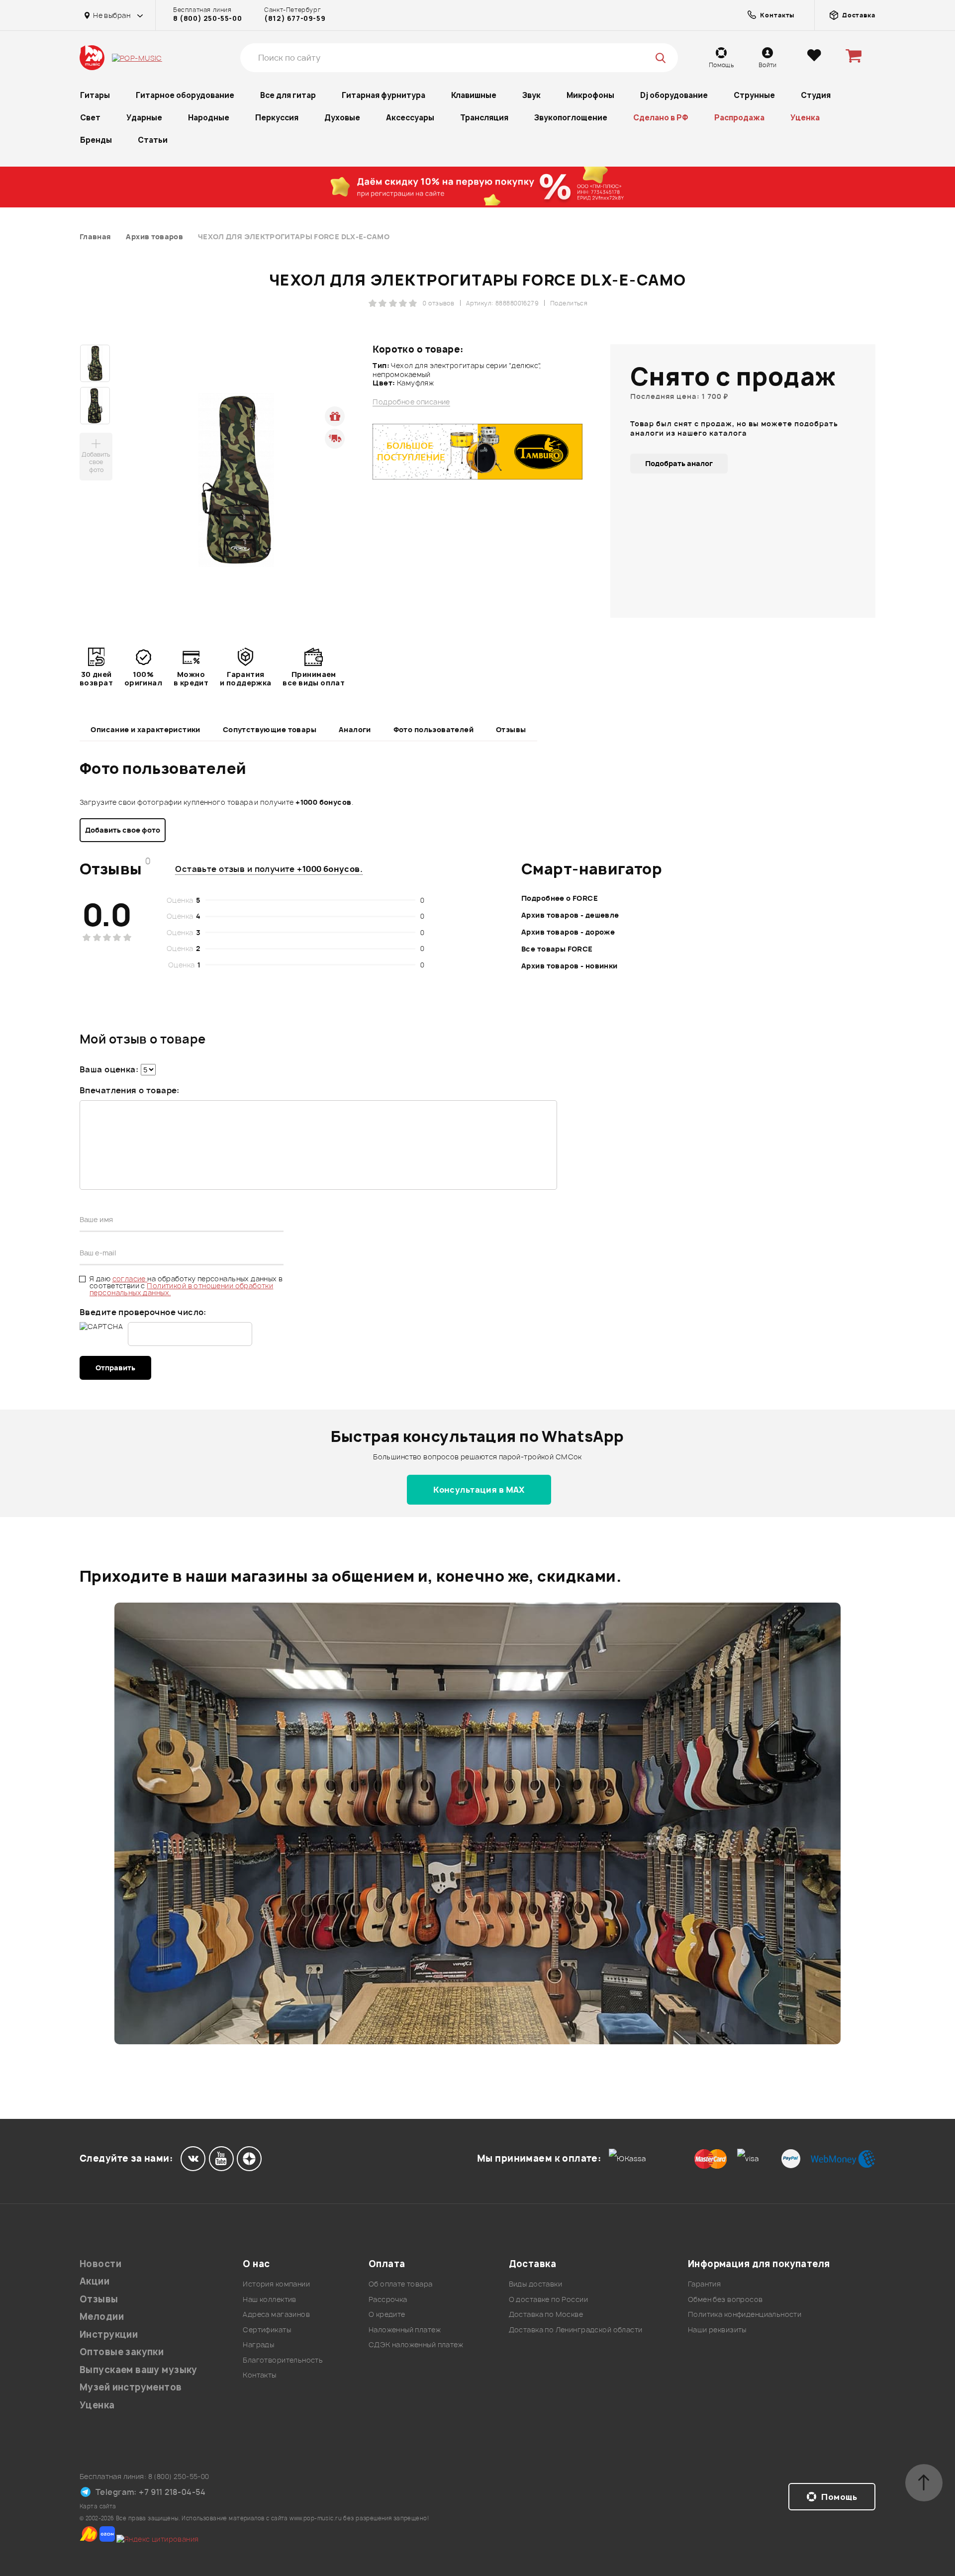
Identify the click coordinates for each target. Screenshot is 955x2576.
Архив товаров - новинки (570, 966)
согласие (130, 1279)
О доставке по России (548, 2299)
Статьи (153, 140)
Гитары (95, 95)
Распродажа (739, 118)
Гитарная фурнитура (383, 95)
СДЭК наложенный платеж (416, 2344)
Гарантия (704, 2284)
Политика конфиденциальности (745, 2314)
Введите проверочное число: (143, 1312)
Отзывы (511, 729)
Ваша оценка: (109, 1069)
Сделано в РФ (661, 118)
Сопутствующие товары (270, 729)
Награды (258, 2344)
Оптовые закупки (122, 2352)
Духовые (342, 118)
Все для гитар (288, 95)
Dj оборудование (674, 95)
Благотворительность (283, 2360)
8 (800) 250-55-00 (207, 18)
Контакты (259, 2375)
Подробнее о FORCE (560, 898)
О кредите (387, 2314)
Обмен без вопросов (725, 2299)
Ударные (144, 118)
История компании (276, 2284)
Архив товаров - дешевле (570, 915)
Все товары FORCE (557, 949)
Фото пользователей (434, 729)
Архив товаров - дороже (568, 932)
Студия (816, 95)
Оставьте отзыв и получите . (269, 869)
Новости (100, 2264)
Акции (95, 2281)
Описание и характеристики (145, 729)
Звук (531, 95)
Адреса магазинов (276, 2314)
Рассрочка (388, 2299)
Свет (90, 118)
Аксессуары (410, 118)
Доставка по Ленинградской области (576, 2330)
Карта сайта (98, 2506)
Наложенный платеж (405, 2330)
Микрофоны (590, 95)
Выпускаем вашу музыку (139, 2370)
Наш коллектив (269, 2299)
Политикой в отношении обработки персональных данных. (181, 1289)
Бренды (96, 140)
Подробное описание (411, 402)
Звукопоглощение (571, 118)
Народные (209, 118)
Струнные (754, 95)
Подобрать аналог (679, 463)
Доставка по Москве (546, 2314)
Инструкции (109, 2335)
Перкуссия (277, 118)
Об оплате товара (401, 2284)
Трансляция (484, 118)
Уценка (805, 118)
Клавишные (474, 95)
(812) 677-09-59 (295, 18)
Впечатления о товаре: (130, 1090)
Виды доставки (535, 2284)
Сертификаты (267, 2330)
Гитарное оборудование (185, 95)
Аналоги (355, 729)
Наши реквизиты (717, 2330)
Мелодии (102, 2317)
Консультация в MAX (479, 1490)
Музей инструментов (131, 2387)
